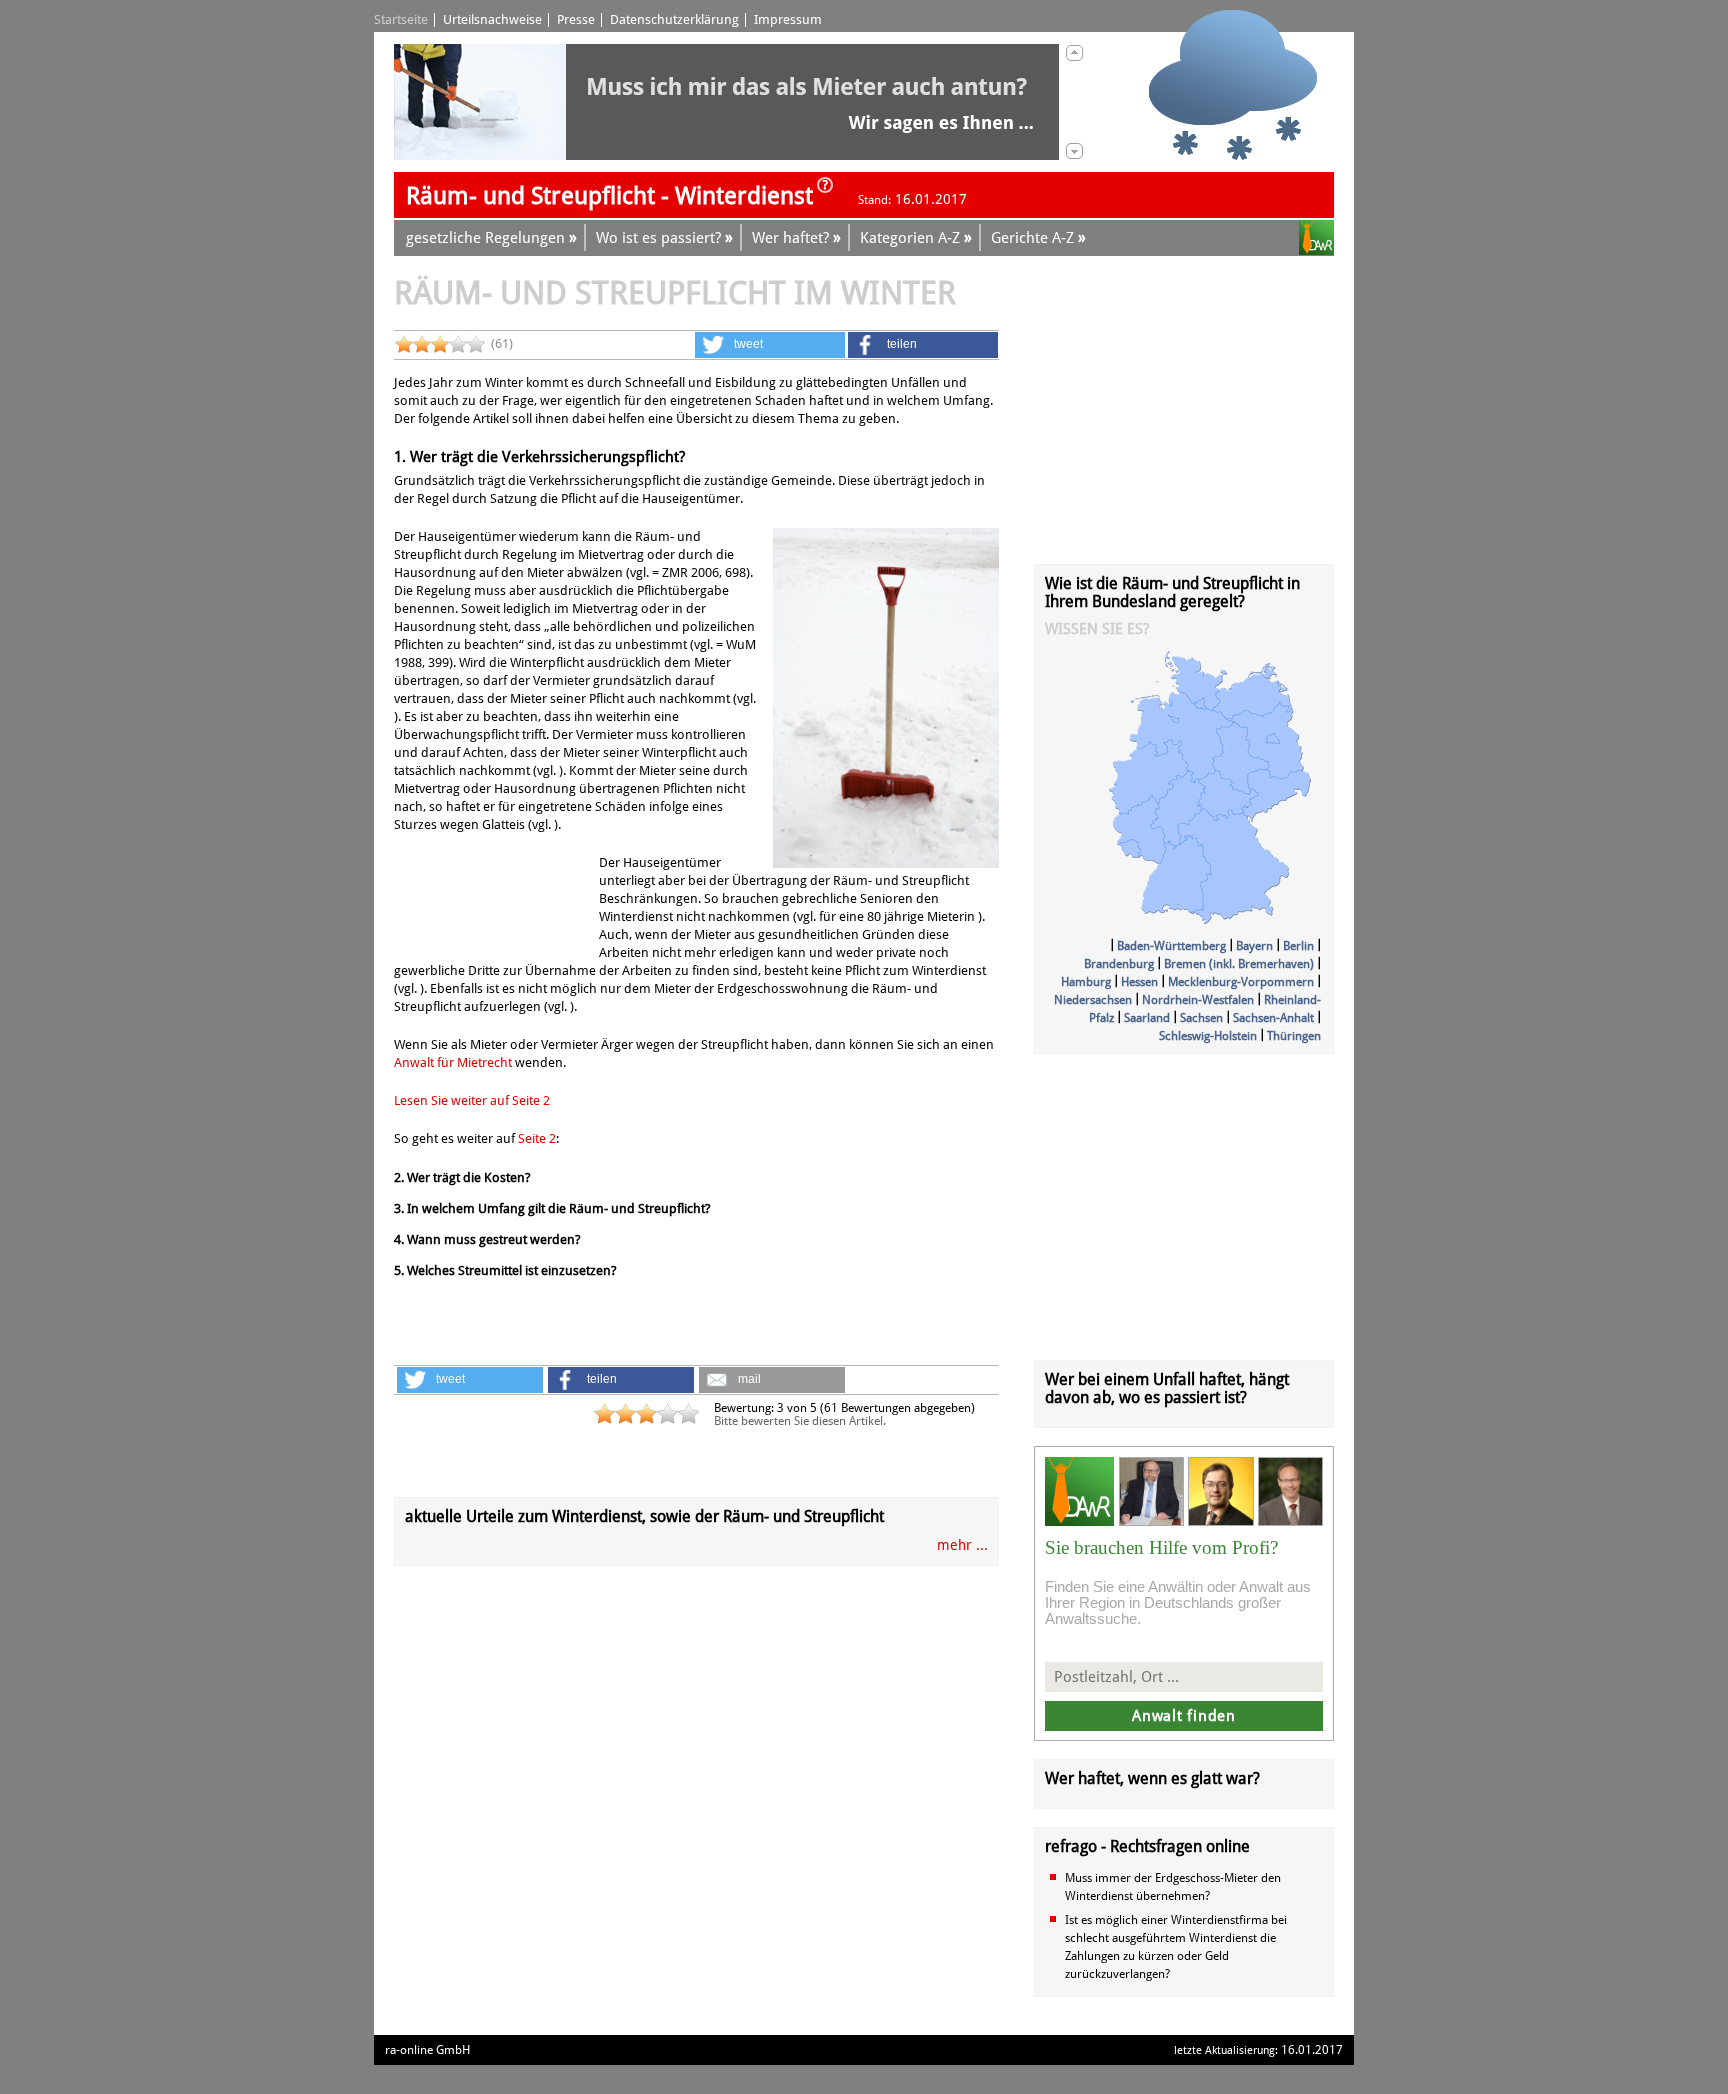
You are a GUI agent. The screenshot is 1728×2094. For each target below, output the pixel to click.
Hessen (1139, 982)
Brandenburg (1119, 964)
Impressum (788, 19)
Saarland (1147, 1018)
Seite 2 (537, 1138)
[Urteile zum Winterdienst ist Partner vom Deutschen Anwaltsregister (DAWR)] (1316, 240)
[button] (770, 345)
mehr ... (962, 1545)
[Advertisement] (494, 904)
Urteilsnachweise (492, 19)
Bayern (1254, 946)
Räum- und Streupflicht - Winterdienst (609, 196)
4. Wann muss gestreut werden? (487, 1239)
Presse (576, 19)
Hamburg (1086, 982)
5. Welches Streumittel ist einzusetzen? (505, 1270)
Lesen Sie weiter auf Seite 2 (472, 1100)
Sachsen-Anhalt (1273, 1018)
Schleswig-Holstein (1208, 1036)
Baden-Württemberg (1171, 946)
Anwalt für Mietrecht (453, 1062)
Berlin (1298, 946)
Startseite (401, 19)
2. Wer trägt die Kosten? (462, 1177)
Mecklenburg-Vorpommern (1241, 982)
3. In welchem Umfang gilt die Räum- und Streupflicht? (552, 1208)
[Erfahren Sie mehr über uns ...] (825, 190)
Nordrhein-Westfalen (1198, 1000)
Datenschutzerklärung (674, 19)
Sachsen (1201, 1018)
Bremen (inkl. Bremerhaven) (1239, 964)
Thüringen (1294, 1036)
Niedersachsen (1093, 1000)
